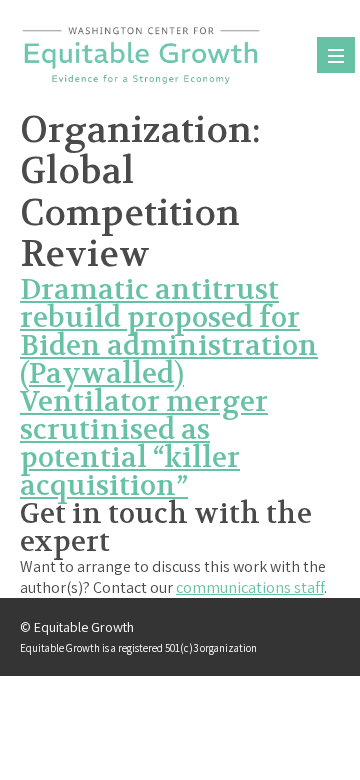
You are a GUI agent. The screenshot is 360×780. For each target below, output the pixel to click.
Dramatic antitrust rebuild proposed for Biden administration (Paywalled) (169, 332)
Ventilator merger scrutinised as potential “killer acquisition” (144, 444)
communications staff (250, 587)
